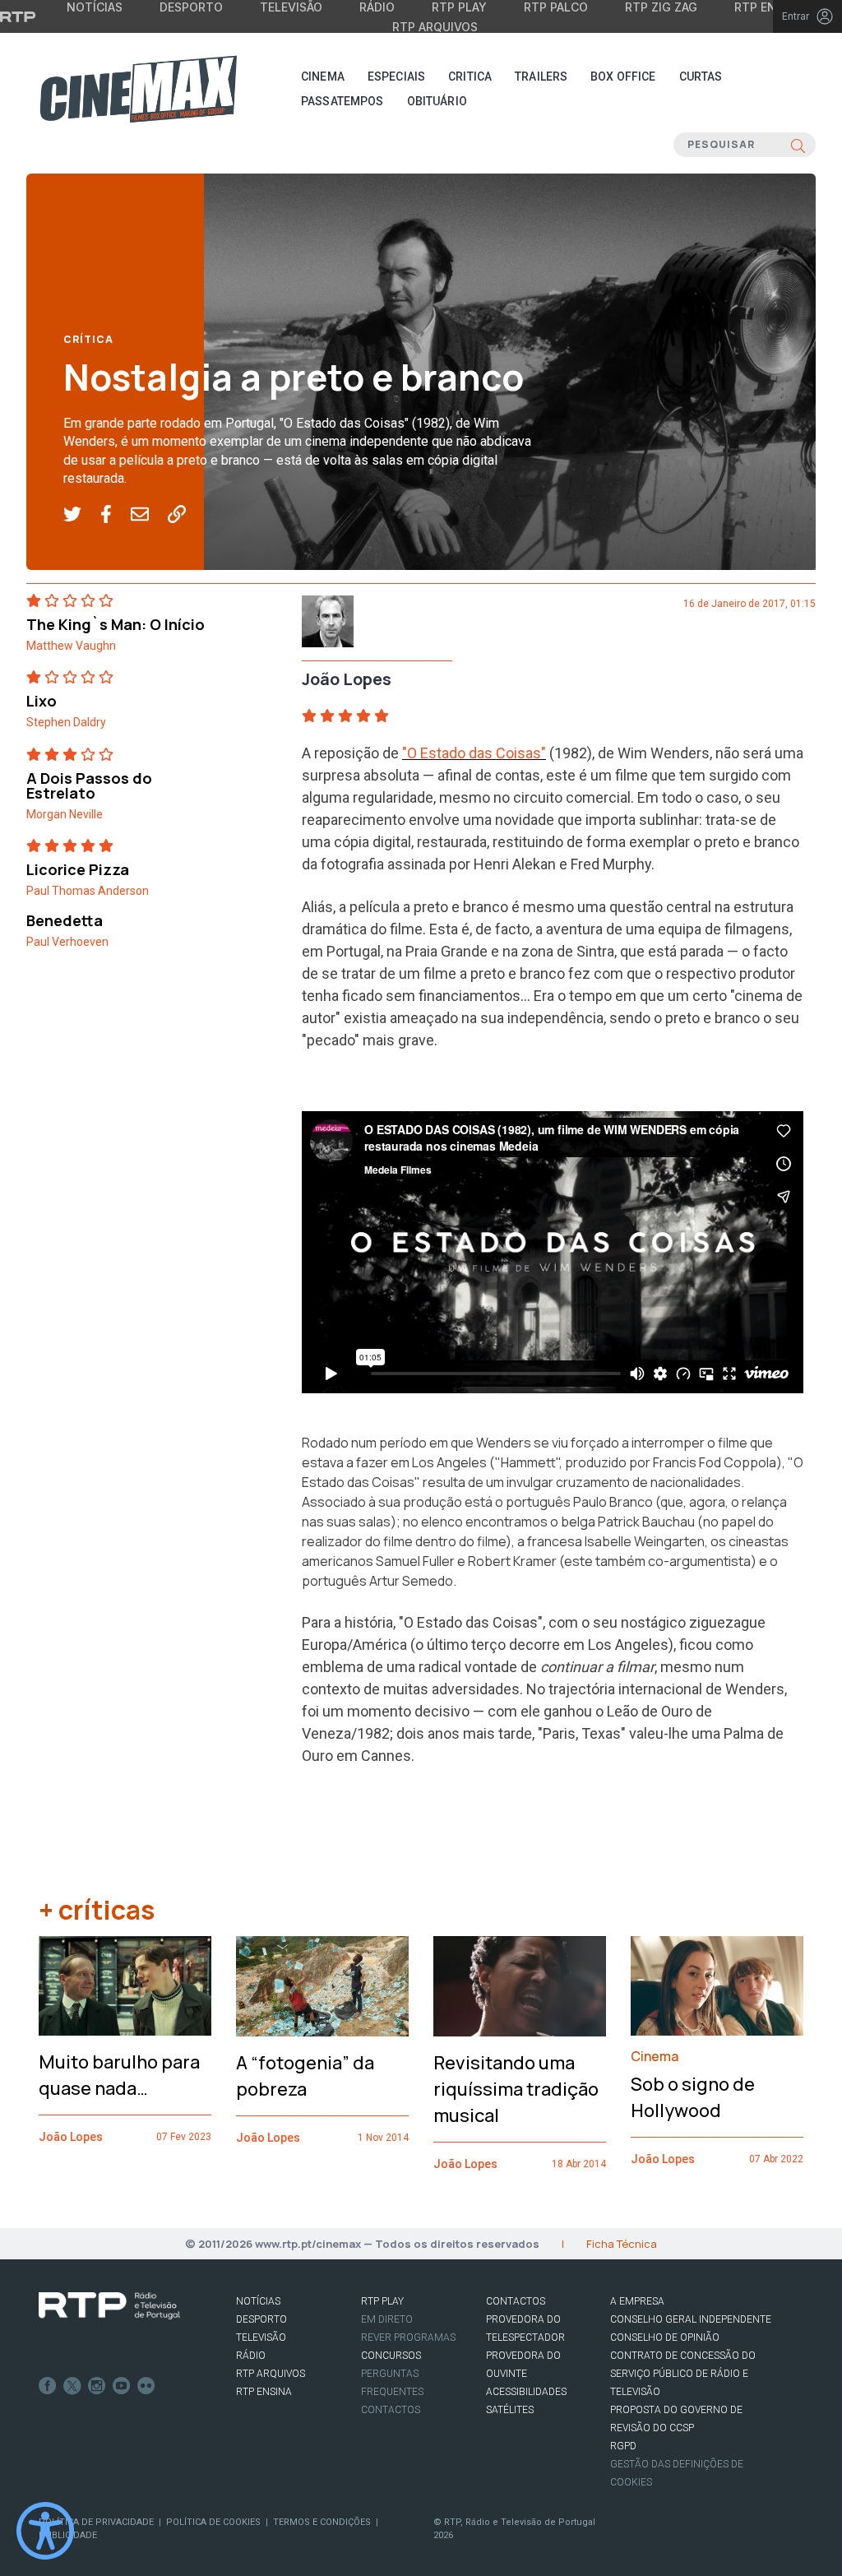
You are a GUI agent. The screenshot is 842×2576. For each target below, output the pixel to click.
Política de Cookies (213, 2522)
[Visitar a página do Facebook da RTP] (48, 2386)
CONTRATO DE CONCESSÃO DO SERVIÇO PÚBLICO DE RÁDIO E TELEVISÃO (683, 2374)
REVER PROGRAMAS (408, 2337)
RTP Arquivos (435, 27)
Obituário (437, 101)
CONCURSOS (391, 2356)
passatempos (342, 101)
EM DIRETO (387, 2319)
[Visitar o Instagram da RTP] (97, 2386)
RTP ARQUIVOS (271, 2374)
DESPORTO (261, 2319)
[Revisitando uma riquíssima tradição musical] (520, 1986)
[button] (82, 515)
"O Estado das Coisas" (474, 753)
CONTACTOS (516, 2301)
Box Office (623, 76)
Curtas (701, 76)
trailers (541, 76)
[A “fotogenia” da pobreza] (322, 1986)
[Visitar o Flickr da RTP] (146, 2386)
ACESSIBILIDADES (526, 2392)
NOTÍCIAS (258, 2301)
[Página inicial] (138, 89)
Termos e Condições (322, 2522)
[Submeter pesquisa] (798, 145)
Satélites (510, 2410)
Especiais (396, 76)
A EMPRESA (637, 2301)
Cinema (323, 76)
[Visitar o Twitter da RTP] (72, 2386)
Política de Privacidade (96, 2522)
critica (470, 76)
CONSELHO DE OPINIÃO (665, 2337)
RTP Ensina (264, 2392)
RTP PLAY (382, 2301)
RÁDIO (251, 2356)
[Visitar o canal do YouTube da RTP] (122, 2386)
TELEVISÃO (261, 2337)
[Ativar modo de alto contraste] (45, 2531)
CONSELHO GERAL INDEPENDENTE (691, 2319)
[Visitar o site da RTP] (18, 16)
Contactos (391, 2410)
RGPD (623, 2446)
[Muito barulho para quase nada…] (125, 1986)
